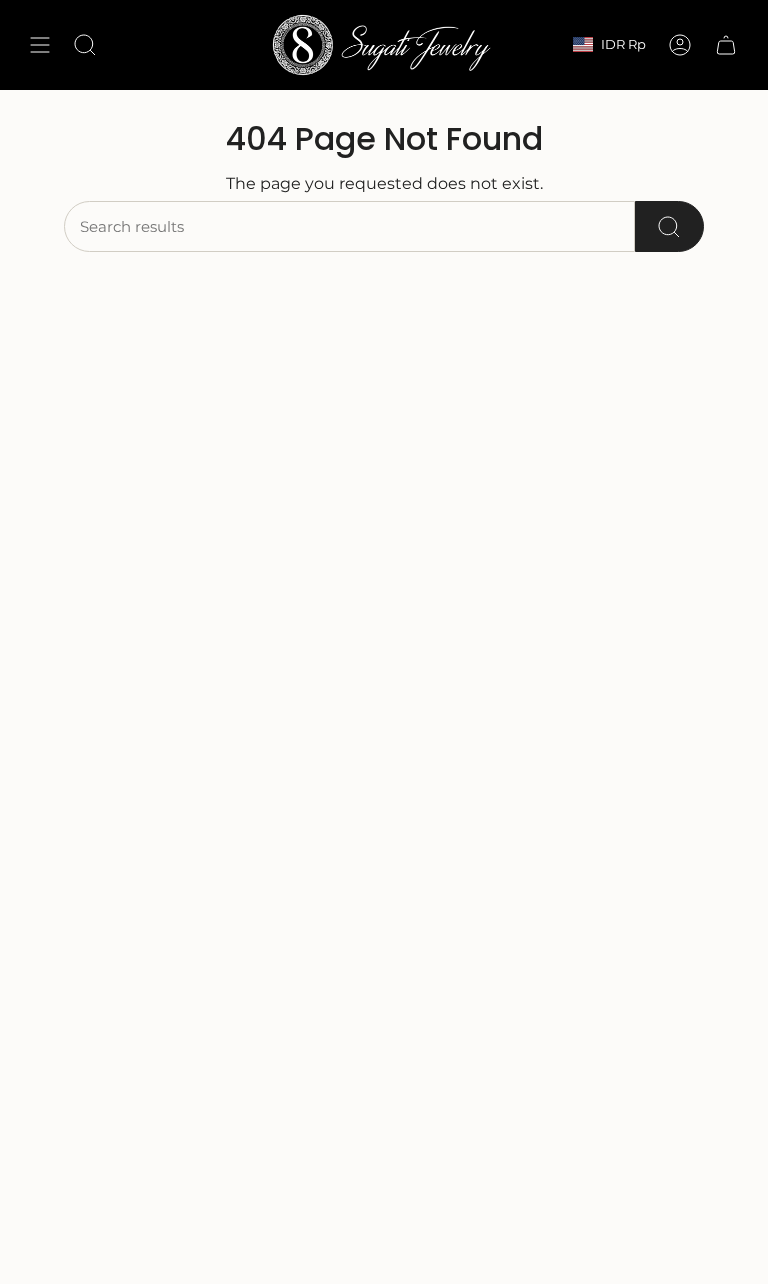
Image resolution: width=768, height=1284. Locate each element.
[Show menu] (40, 45)
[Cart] (726, 45)
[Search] (669, 226)
